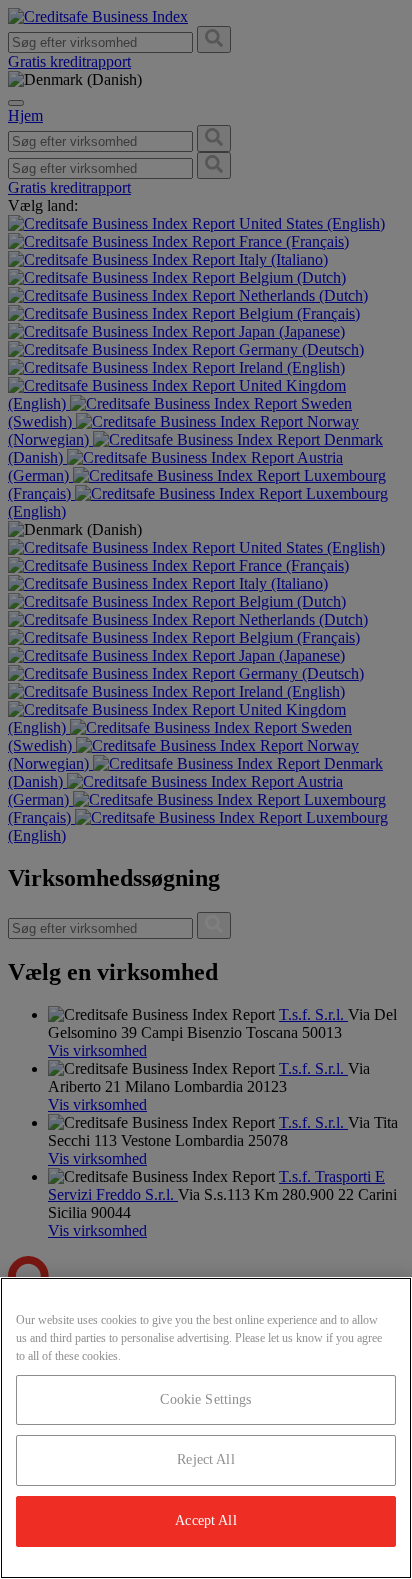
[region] (206, 1428)
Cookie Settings (205, 1399)
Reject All (205, 1459)
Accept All (205, 1520)
